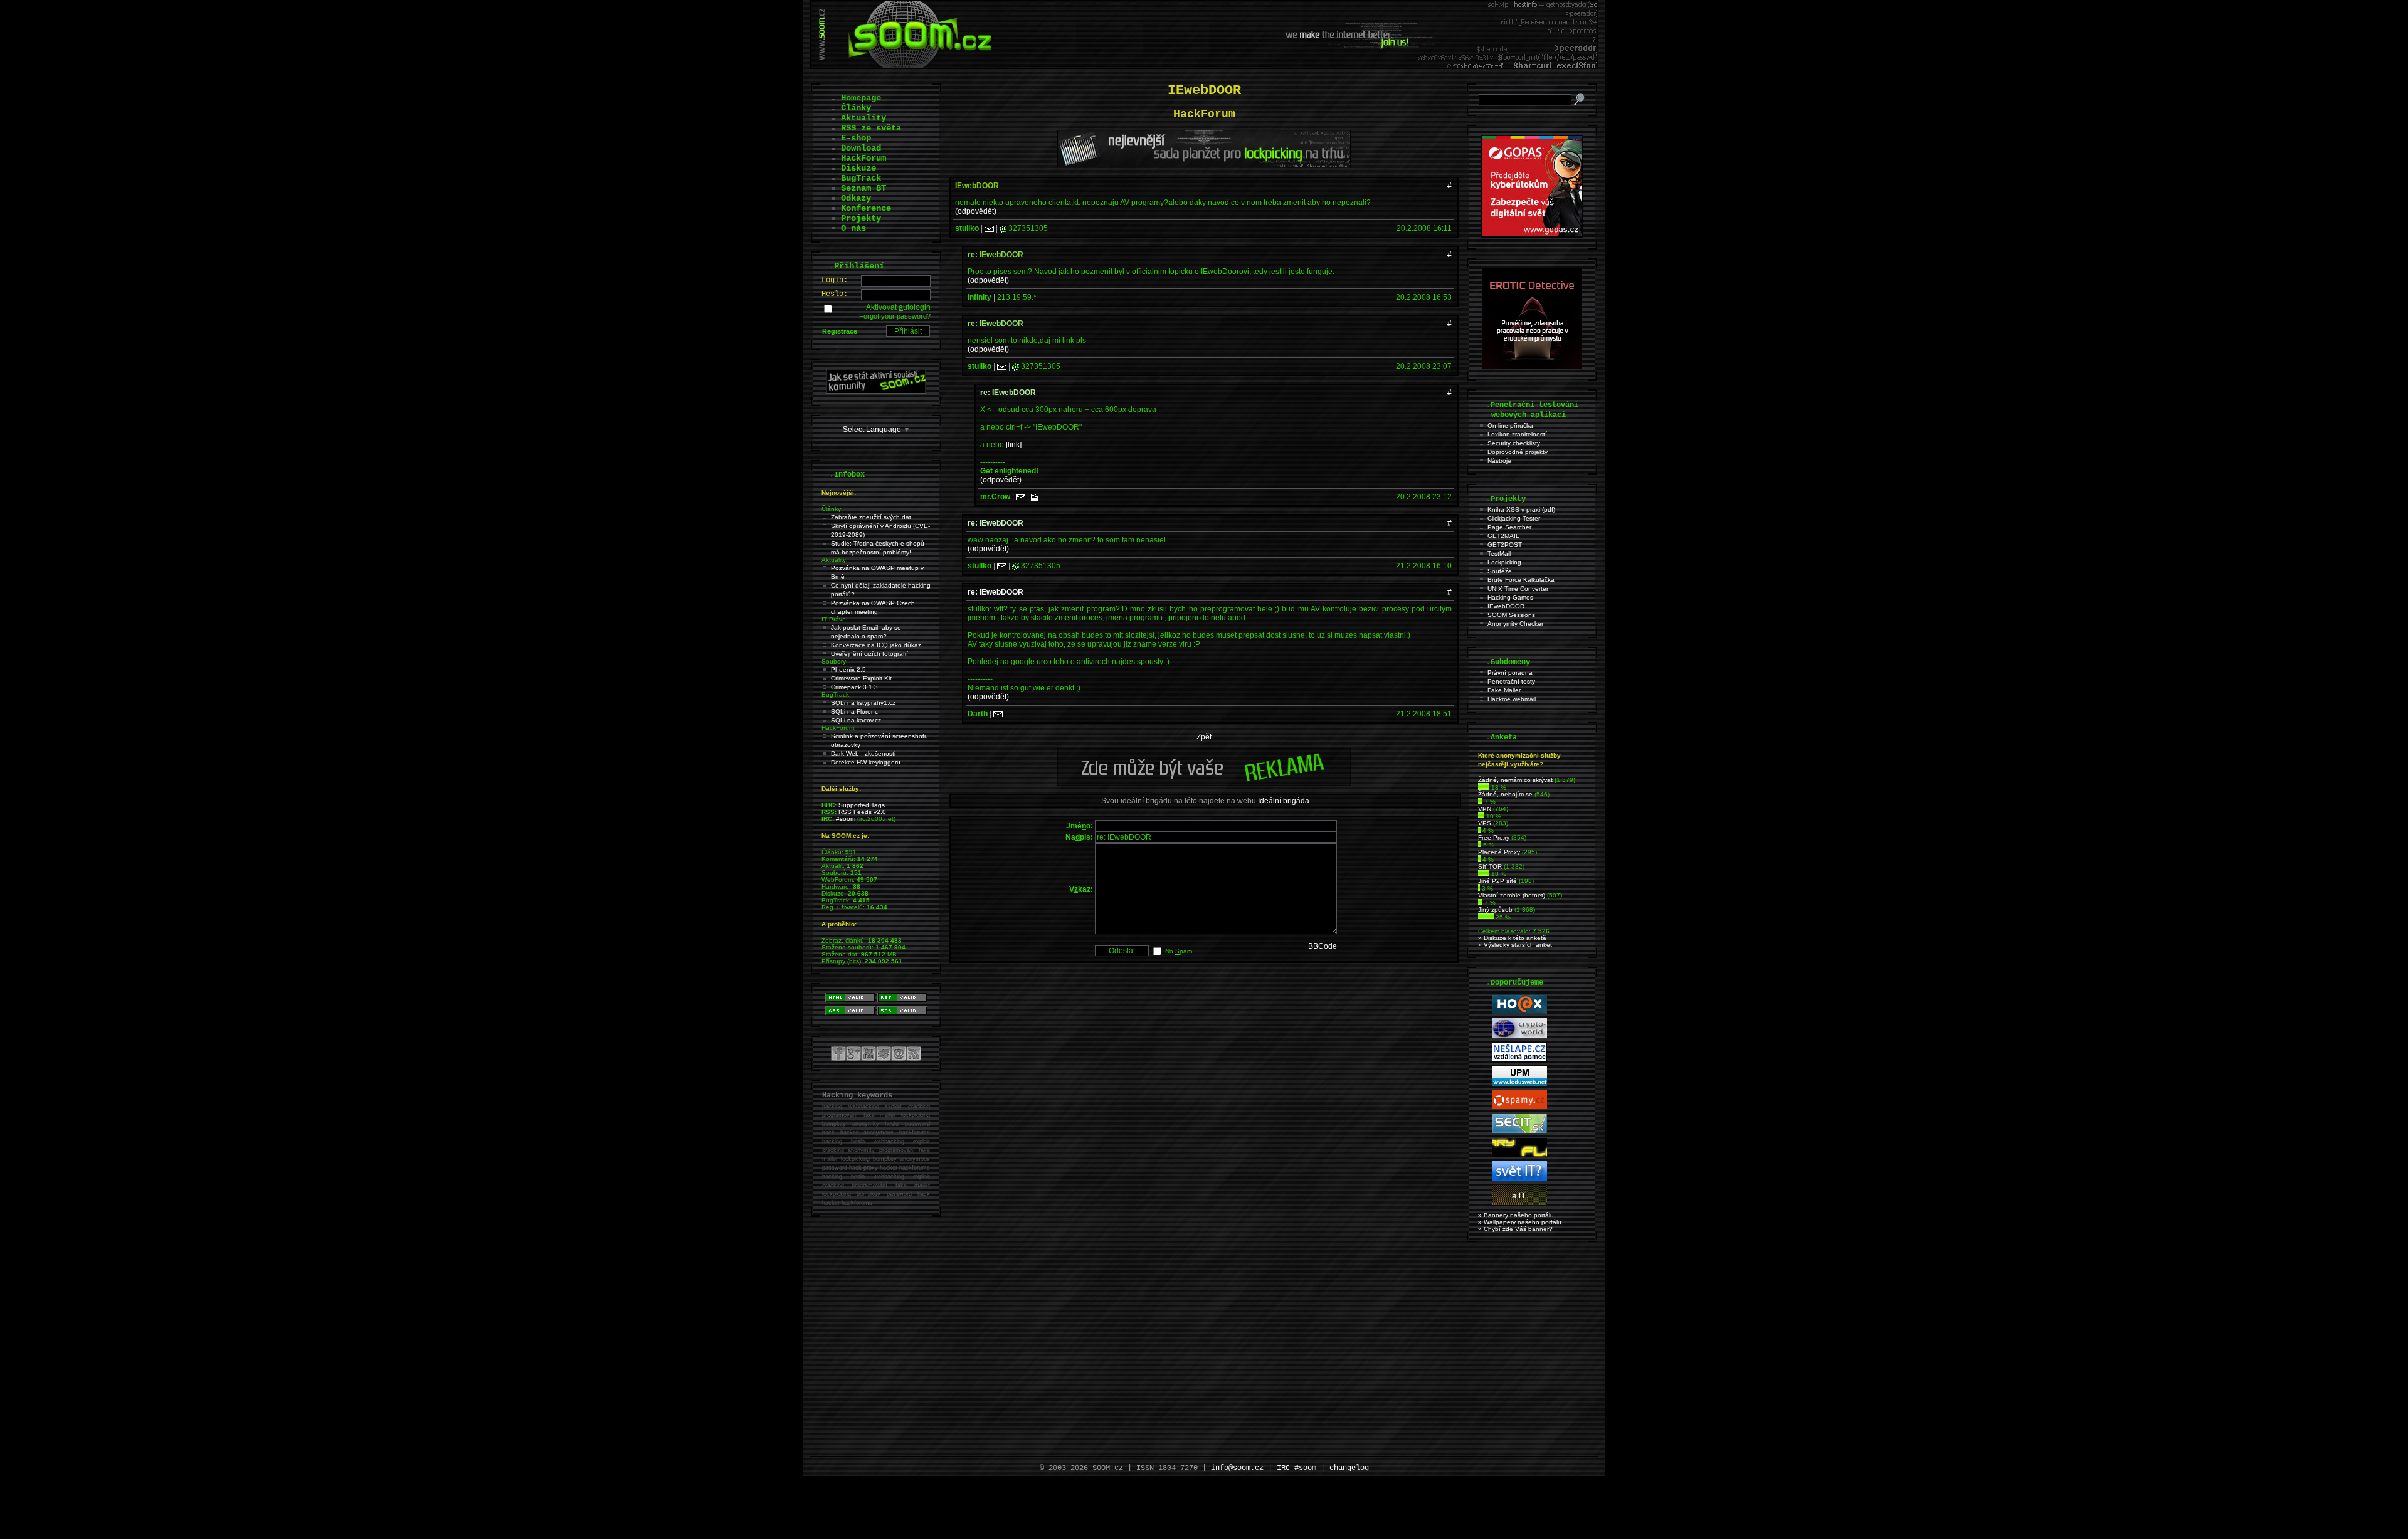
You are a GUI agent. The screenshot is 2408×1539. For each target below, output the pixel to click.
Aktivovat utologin (898, 307)
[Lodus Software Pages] (1519, 1083)
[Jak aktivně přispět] (876, 391)
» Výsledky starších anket (1515, 945)
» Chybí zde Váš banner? (1515, 1229)
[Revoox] (1519, 1179)
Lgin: (835, 280)
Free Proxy (1494, 838)
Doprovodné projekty (1518, 452)
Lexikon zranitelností (1517, 434)
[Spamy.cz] (1519, 1107)
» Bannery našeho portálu (1516, 1215)
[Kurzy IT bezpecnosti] (1532, 235)
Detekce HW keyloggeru (866, 762)
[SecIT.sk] (1519, 1131)
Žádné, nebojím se (1505, 794)
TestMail (1499, 553)
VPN (1485, 809)
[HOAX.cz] (1519, 1012)
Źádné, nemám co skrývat (1515, 780)
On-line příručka (1510, 426)
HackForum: (839, 728)
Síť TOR (1490, 866)
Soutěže (1500, 571)
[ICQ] (1003, 228)
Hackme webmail (1512, 699)
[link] (1014, 445)
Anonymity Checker (1515, 624)
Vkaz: (1081, 889)
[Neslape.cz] (1519, 1060)
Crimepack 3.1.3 (854, 687)
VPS (1485, 823)
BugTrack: (836, 695)
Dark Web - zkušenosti (863, 754)
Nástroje (1499, 461)
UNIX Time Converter (1518, 589)
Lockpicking (1504, 562)
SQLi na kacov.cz (856, 720)
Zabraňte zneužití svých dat (871, 517)
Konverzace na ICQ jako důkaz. (877, 645)
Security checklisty (1514, 443)
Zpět (1204, 737)
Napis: (1079, 837)
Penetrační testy (1511, 681)
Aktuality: (835, 560)
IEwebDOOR (1506, 606)
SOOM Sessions (1511, 615)
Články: (832, 509)
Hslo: (835, 294)
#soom (846, 819)
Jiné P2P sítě (1497, 881)
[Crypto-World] (1519, 1036)
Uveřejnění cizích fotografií (869, 654)
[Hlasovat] (1484, 787)
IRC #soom (1296, 1468)
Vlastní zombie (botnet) (1512, 895)
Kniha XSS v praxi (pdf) (1521, 510)
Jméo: (1080, 826)
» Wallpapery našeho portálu (1520, 1222)
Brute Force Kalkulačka (1521, 580)
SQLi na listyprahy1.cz (863, 703)
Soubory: (835, 661)
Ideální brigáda (1284, 801)
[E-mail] (989, 228)
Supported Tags (862, 805)
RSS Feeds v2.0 (862, 812)
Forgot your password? (895, 316)
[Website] (1034, 497)
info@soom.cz (1237, 1468)
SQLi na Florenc (854, 711)
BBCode (1323, 946)
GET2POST (1505, 545)
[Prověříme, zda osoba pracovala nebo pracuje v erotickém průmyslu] (1532, 366)
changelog (1349, 1468)
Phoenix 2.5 (848, 669)
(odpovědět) (976, 211)
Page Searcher (1509, 527)
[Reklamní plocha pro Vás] (1204, 783)
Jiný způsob (1495, 910)
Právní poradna (1510, 673)
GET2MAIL (1503, 536)
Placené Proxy (1499, 852)
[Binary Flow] (1519, 1155)
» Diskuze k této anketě (1512, 938)
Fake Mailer (1504, 690)
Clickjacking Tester (1514, 518)
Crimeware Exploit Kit (861, 678)
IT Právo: (835, 619)
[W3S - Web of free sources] (1519, 1203)
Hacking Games (1510, 597)
